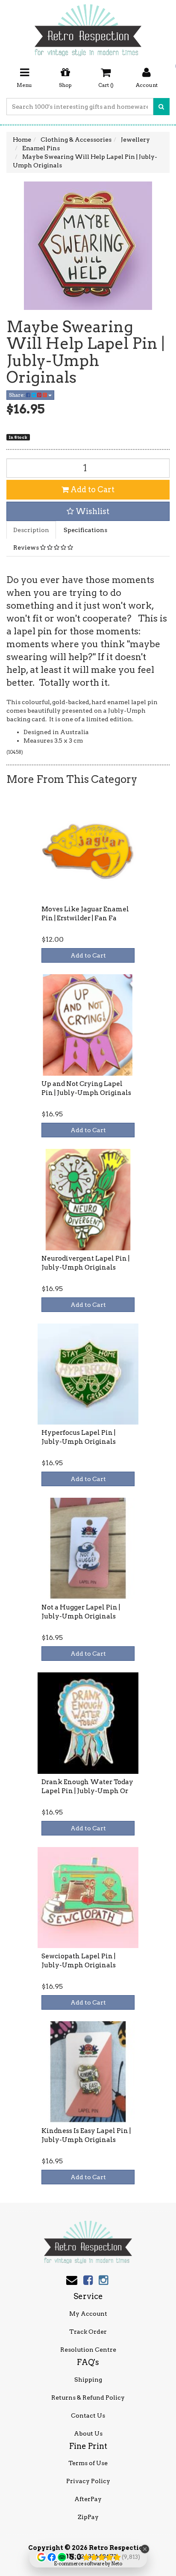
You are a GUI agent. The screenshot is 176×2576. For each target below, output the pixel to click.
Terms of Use (88, 2463)
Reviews (27, 547)
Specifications (85, 530)
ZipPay (88, 2517)
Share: (18, 395)
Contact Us (88, 2415)
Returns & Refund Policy (88, 2398)
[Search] (161, 107)
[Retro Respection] (88, 27)
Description (31, 530)
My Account (88, 2314)
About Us (88, 2433)
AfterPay (88, 2499)
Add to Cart (92, 489)
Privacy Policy (88, 2481)
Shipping (88, 2380)
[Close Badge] (145, 2549)
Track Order (88, 2332)
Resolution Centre (88, 2350)
